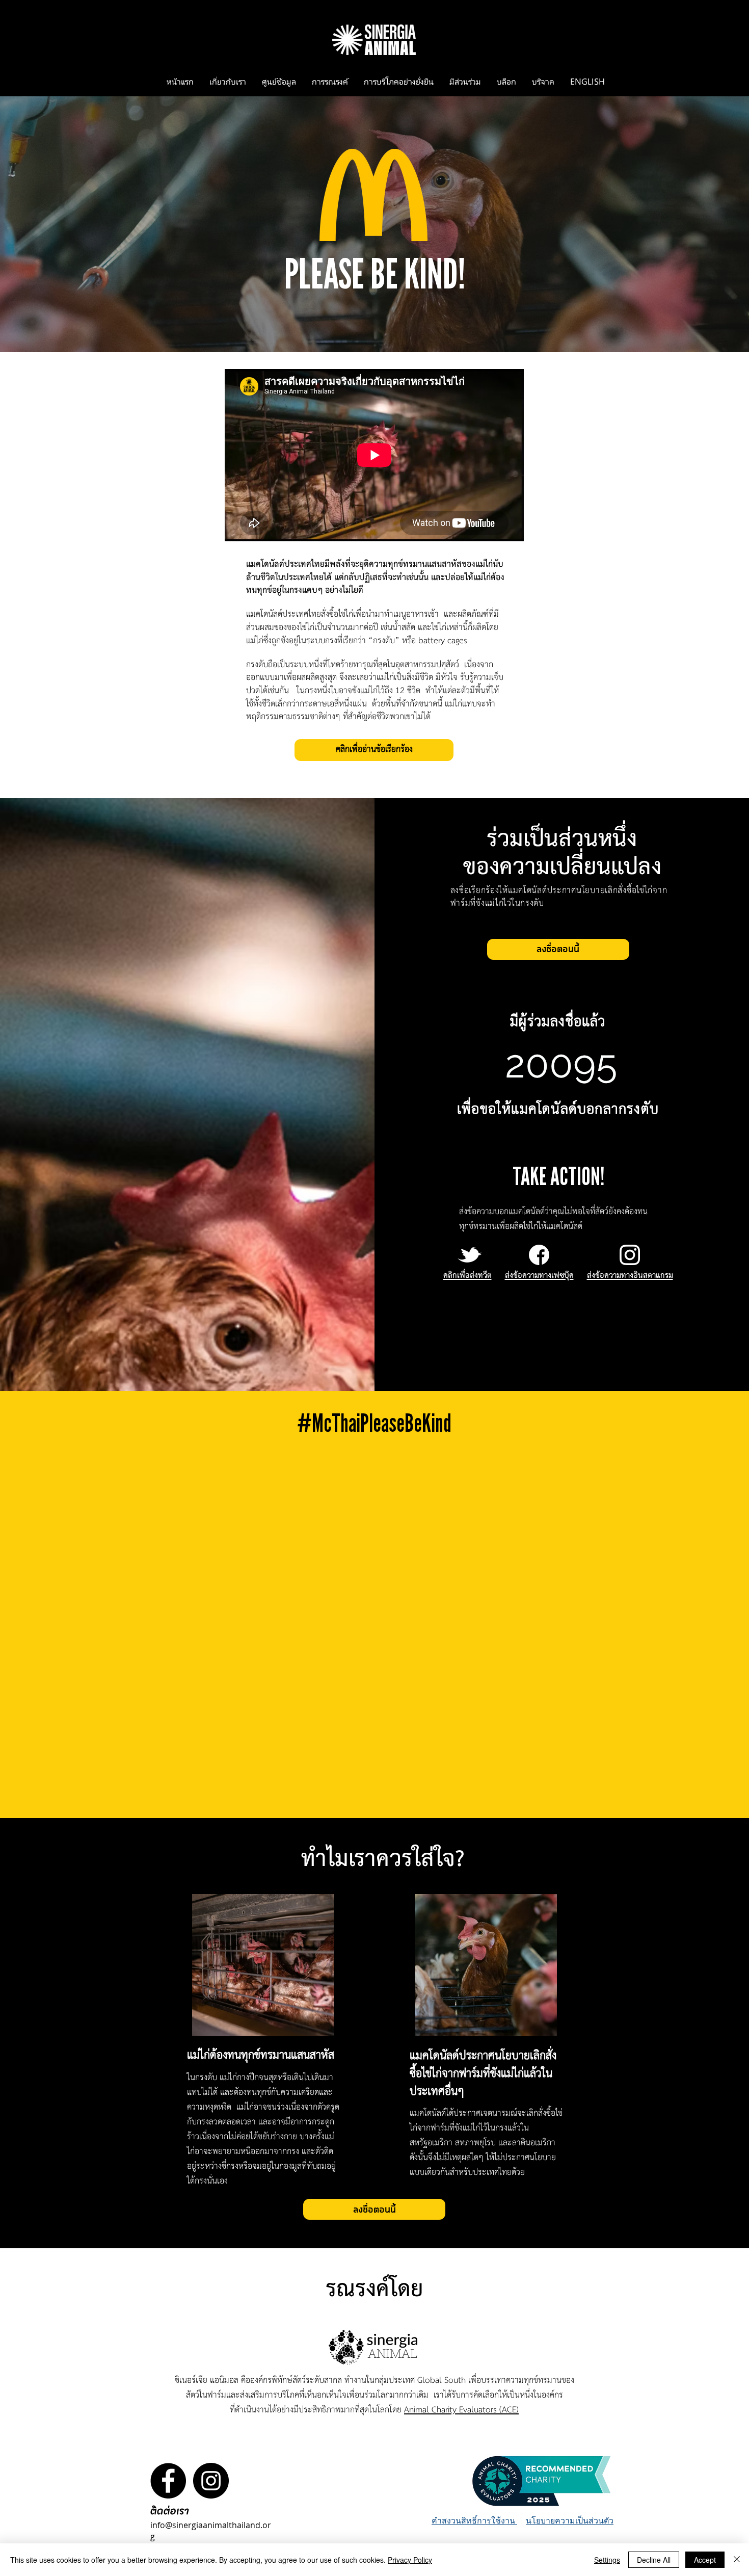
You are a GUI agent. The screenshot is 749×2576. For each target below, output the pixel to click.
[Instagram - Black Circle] (211, 2481)
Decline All (654, 2560)
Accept (705, 2560)
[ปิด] (737, 2560)
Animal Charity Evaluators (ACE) (461, 2410)
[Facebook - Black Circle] (168, 2481)
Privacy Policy (410, 2560)
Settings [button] (607, 2560)
